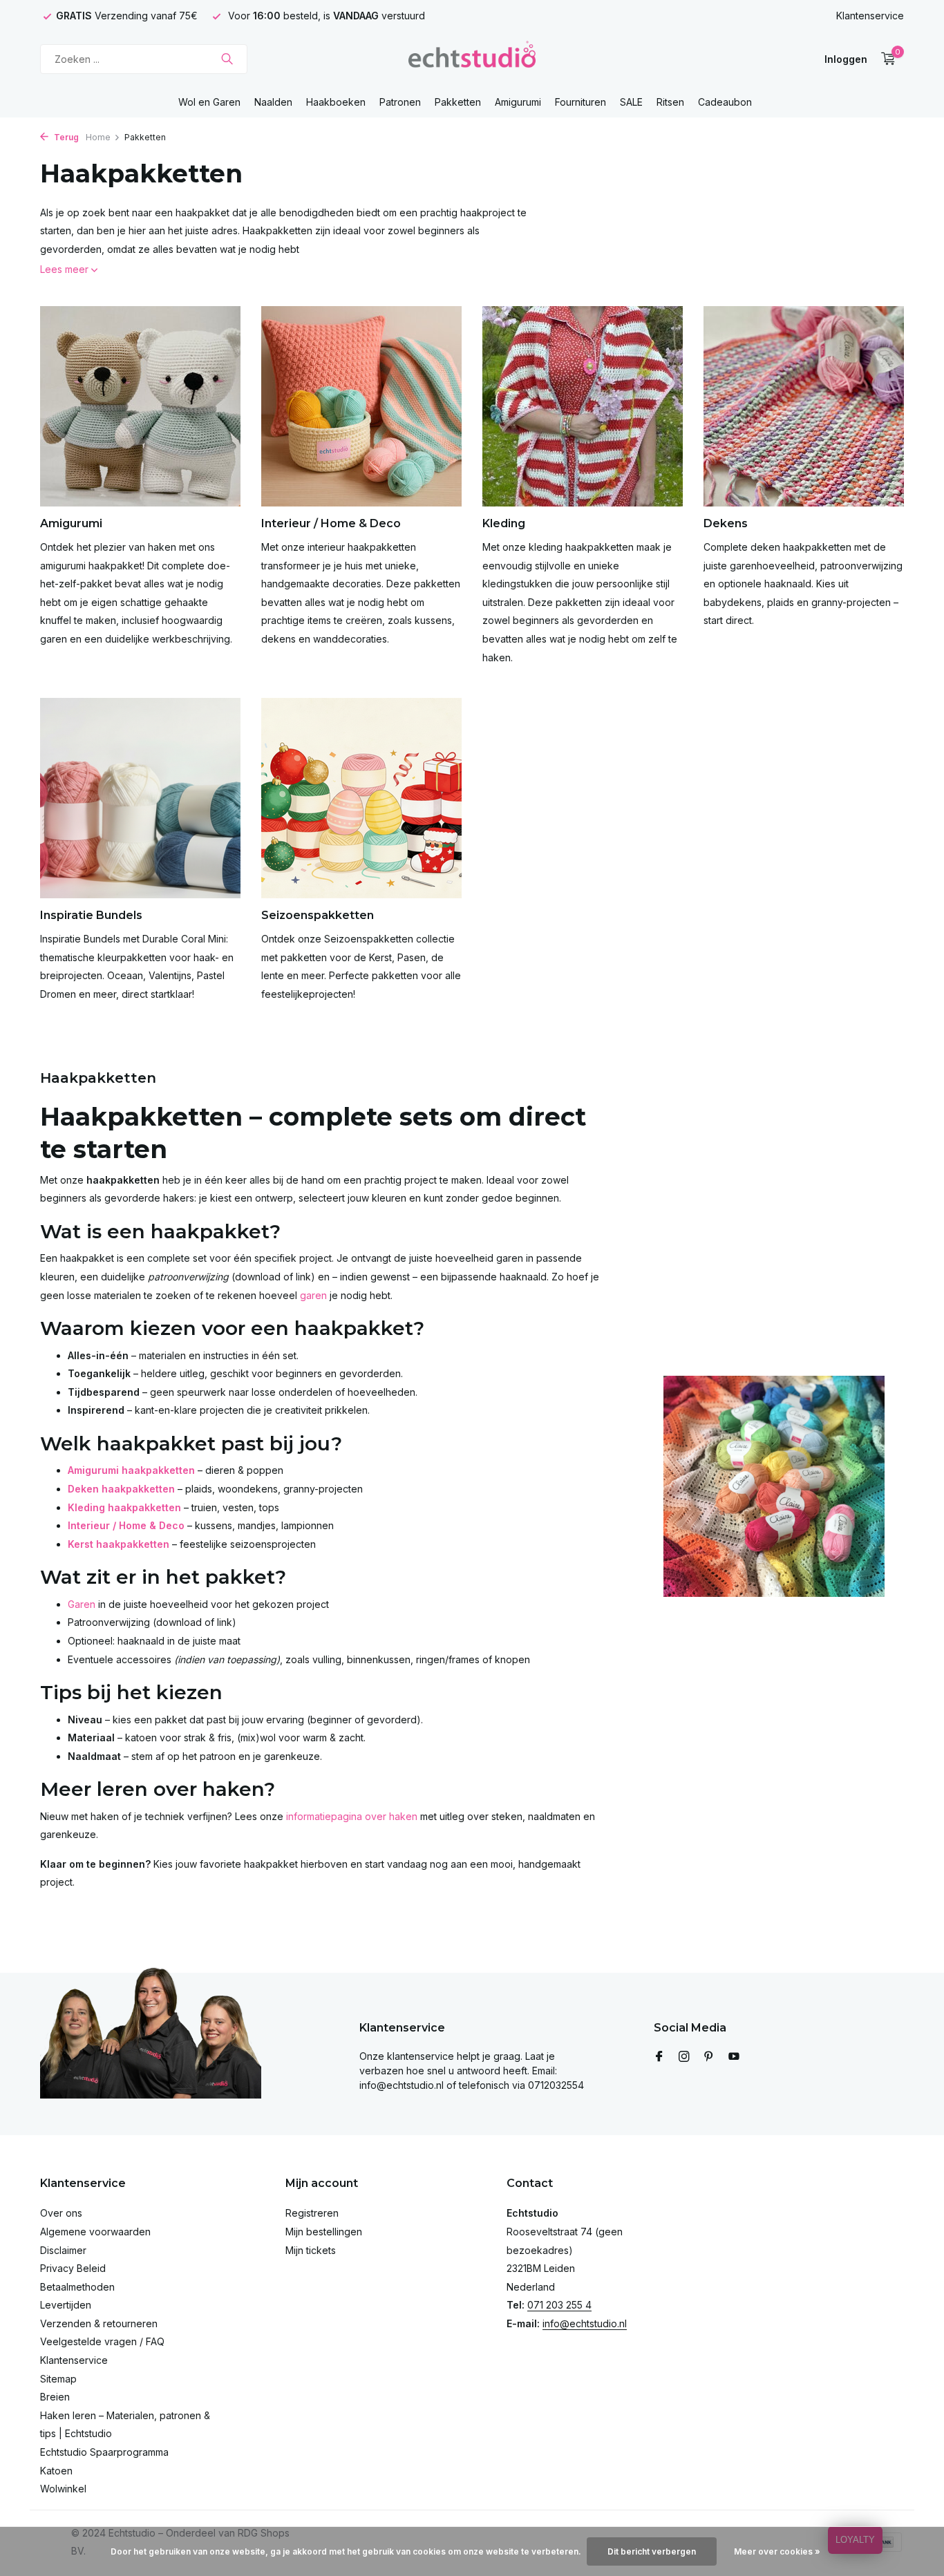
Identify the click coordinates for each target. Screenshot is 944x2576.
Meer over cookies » (777, 2551)
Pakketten (458, 102)
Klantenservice (870, 16)
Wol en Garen (209, 102)
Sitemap (58, 2379)
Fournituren (580, 102)
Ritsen (670, 102)
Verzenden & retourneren (99, 2323)
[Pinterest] (709, 2057)
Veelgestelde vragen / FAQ (102, 2341)
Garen (82, 1604)
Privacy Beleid (73, 2268)
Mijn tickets (311, 2250)
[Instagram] (684, 2057)
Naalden (273, 102)
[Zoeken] (227, 59)
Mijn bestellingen (324, 2232)
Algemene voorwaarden (95, 2232)
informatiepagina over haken (352, 1816)
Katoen (56, 2471)
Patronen (400, 102)
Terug (65, 137)
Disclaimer (63, 2250)
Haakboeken (336, 102)
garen (313, 1295)
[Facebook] (659, 2057)
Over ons (61, 2213)
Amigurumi (518, 102)
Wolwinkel (63, 2489)
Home (98, 137)
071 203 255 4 (559, 2305)
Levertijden (66, 2305)
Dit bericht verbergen (652, 2551)
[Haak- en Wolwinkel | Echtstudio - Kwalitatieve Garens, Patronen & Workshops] (472, 59)
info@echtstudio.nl (585, 2323)
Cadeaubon (725, 102)
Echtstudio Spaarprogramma (104, 2452)
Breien (55, 2397)
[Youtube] (734, 2057)
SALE (631, 102)
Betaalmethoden (77, 2287)
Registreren (312, 2213)
